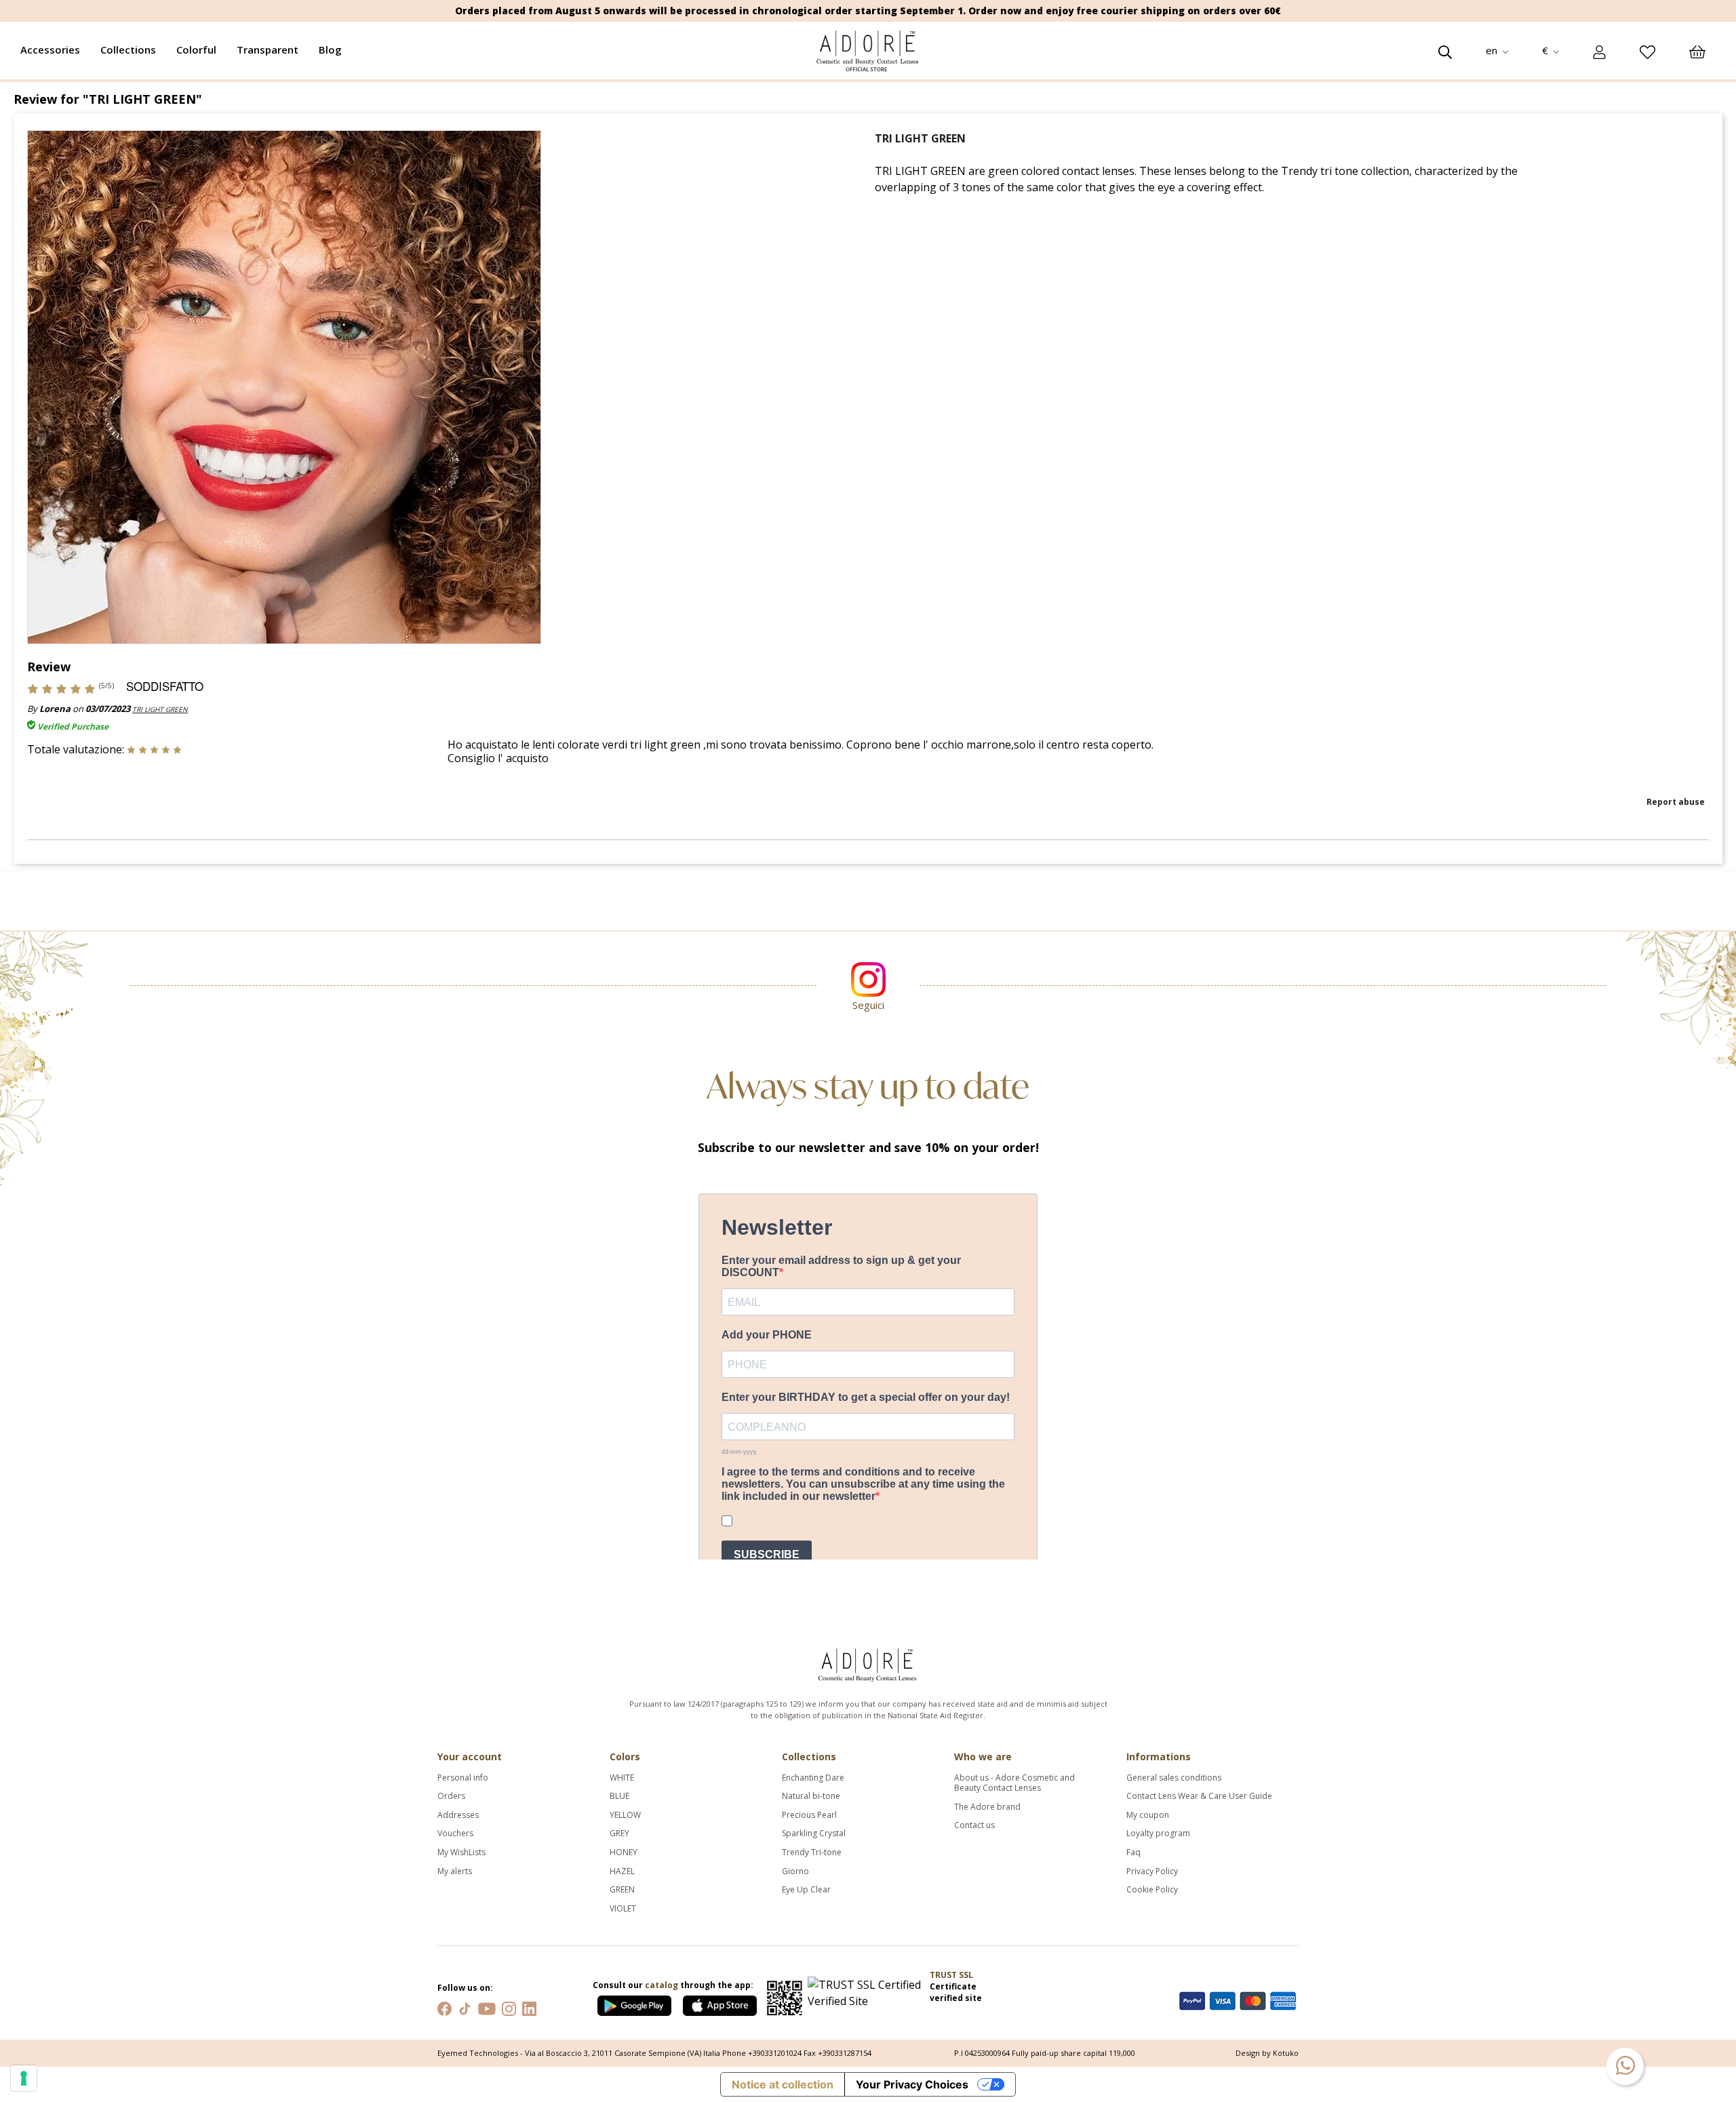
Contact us (974, 1825)
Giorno (795, 1871)
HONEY (624, 1852)
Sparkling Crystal (814, 1833)
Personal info (463, 1778)
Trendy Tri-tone (812, 1852)
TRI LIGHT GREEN (160, 709)
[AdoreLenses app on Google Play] (635, 2003)
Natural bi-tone (811, 1796)
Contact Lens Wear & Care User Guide (1199, 1796)
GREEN (622, 1890)
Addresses (458, 1815)
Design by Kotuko (1267, 2053)
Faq (1133, 1852)
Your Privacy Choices (912, 2084)
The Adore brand (987, 1807)
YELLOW (625, 1815)
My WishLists (461, 1852)
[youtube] (487, 2007)
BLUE (619, 1796)
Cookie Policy (1152, 1890)
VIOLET (623, 1909)
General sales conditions (1174, 1778)
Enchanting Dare (813, 1778)
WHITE (622, 1778)
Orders (451, 1796)
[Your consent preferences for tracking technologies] (24, 2078)
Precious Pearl (809, 1815)
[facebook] (445, 2007)
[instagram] (509, 2007)
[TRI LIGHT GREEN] (284, 386)
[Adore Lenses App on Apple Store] (720, 2003)
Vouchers (455, 1833)
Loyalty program (1158, 1833)
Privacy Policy (1152, 1871)
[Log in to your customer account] (1599, 51)
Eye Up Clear (806, 1890)
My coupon (1148, 1815)
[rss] (465, 2007)
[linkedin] (529, 2007)
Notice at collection (783, 2084)
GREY (619, 1833)
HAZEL (622, 1871)
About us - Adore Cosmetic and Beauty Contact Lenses (1014, 1783)
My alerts (455, 1871)
